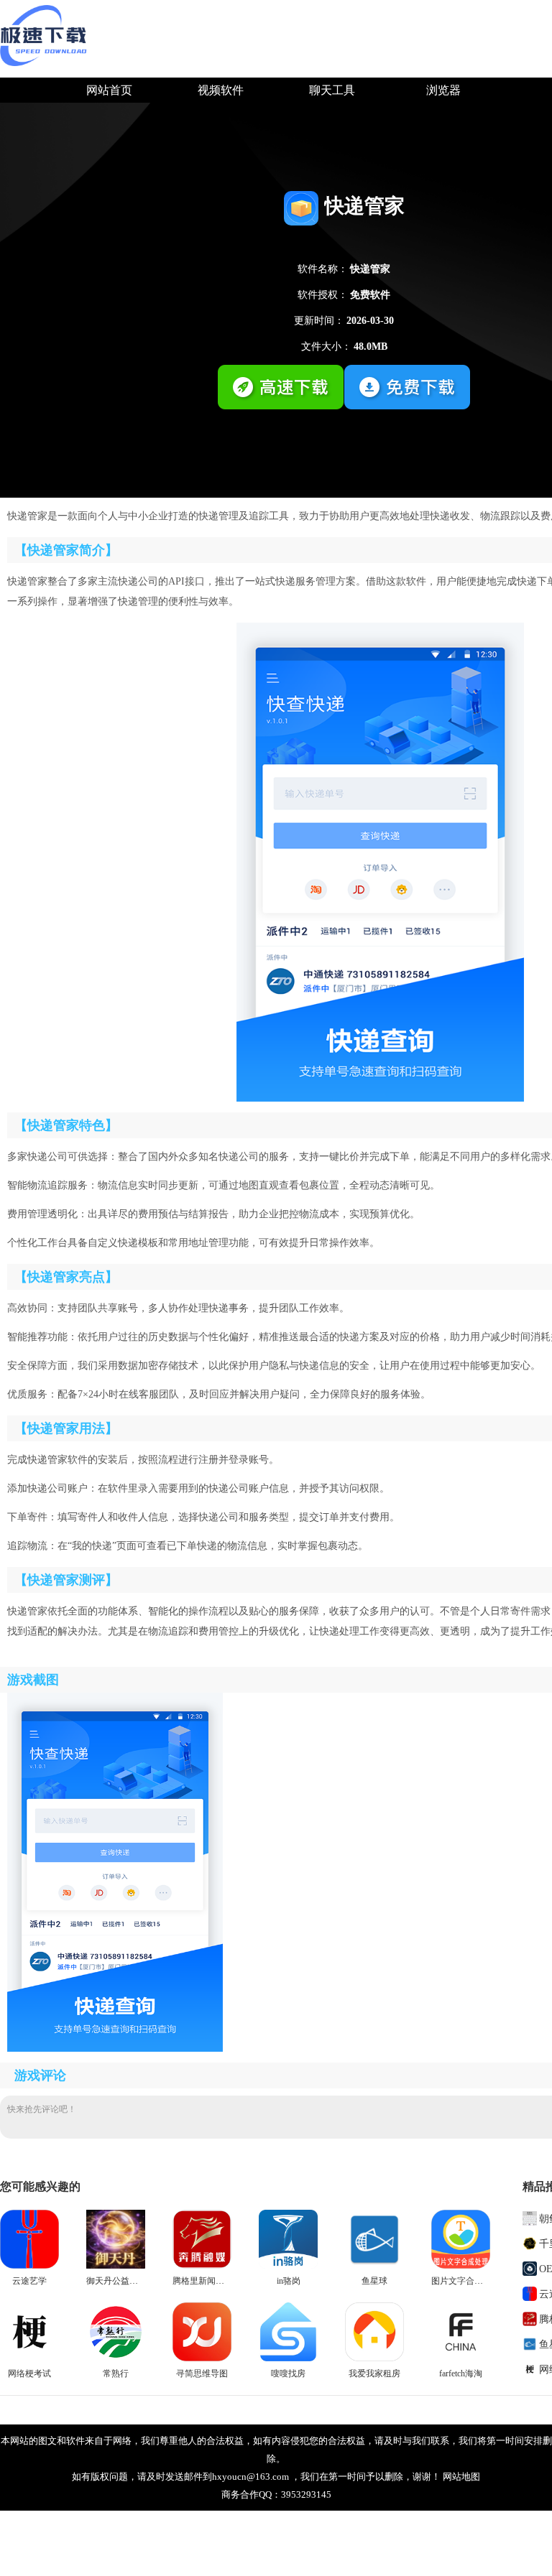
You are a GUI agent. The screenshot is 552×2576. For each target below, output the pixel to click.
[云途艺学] (29, 2266)
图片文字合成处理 (466, 2281)
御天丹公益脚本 (116, 2281)
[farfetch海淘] (461, 2358)
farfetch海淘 (461, 2373)
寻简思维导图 (202, 2373)
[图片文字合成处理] (461, 2266)
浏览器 (443, 90)
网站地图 (461, 2477)
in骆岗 (289, 2281)
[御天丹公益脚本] (116, 2266)
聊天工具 (332, 90)
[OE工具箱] (531, 2268)
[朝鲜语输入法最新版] (531, 2218)
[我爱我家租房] (374, 2358)
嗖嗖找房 (288, 2373)
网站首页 (109, 90)
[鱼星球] (374, 2266)
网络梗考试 (29, 2373)
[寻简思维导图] (202, 2358)
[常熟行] (116, 2358)
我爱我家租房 (374, 2373)
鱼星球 (374, 2281)
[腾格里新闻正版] (202, 2266)
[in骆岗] (288, 2266)
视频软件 (221, 90)
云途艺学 (29, 2281)
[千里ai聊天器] (531, 2243)
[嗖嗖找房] (288, 2358)
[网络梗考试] (29, 2358)
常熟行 (116, 2373)
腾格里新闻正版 (203, 2281)
